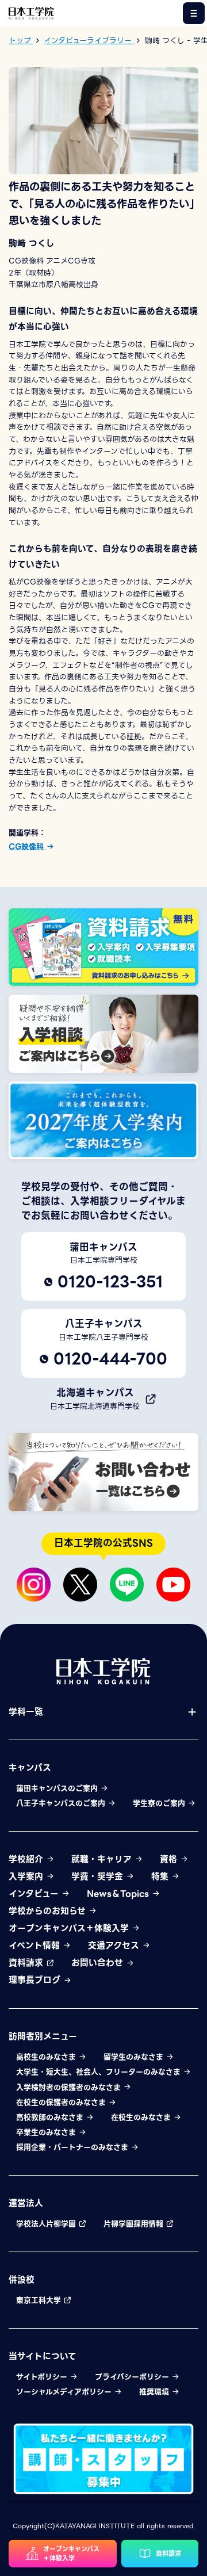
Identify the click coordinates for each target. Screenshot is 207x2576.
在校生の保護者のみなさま (62, 2103)
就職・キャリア (103, 1859)
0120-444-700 (110, 1359)
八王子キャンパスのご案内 (62, 1803)
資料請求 (27, 1963)
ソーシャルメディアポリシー (65, 2392)
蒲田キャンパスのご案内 (58, 1788)
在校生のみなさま (142, 2118)
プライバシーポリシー (133, 2377)
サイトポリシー (43, 2377)
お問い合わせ (99, 1963)
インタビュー (35, 1894)
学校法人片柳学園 (47, 2224)
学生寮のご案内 (160, 1803)
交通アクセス (115, 1946)
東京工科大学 (40, 2300)
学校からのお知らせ (49, 1911)
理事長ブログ (36, 1980)
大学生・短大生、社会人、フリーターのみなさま (99, 2072)
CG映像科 (27, 846)
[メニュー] (194, 14)
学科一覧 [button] (26, 1712)
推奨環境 (155, 2392)
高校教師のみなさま (51, 2118)
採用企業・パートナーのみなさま (73, 2147)
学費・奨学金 (99, 1876)
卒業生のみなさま (47, 2132)
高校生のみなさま (47, 2057)
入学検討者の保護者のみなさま (70, 2088)
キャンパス (30, 1768)
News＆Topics (119, 1894)
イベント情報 (36, 1946)
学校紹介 (27, 1859)
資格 (170, 1859)
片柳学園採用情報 (135, 2224)
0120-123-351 (110, 1282)
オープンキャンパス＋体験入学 (70, 1928)
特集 (161, 1876)
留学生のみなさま (135, 2057)
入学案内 (27, 1876)
